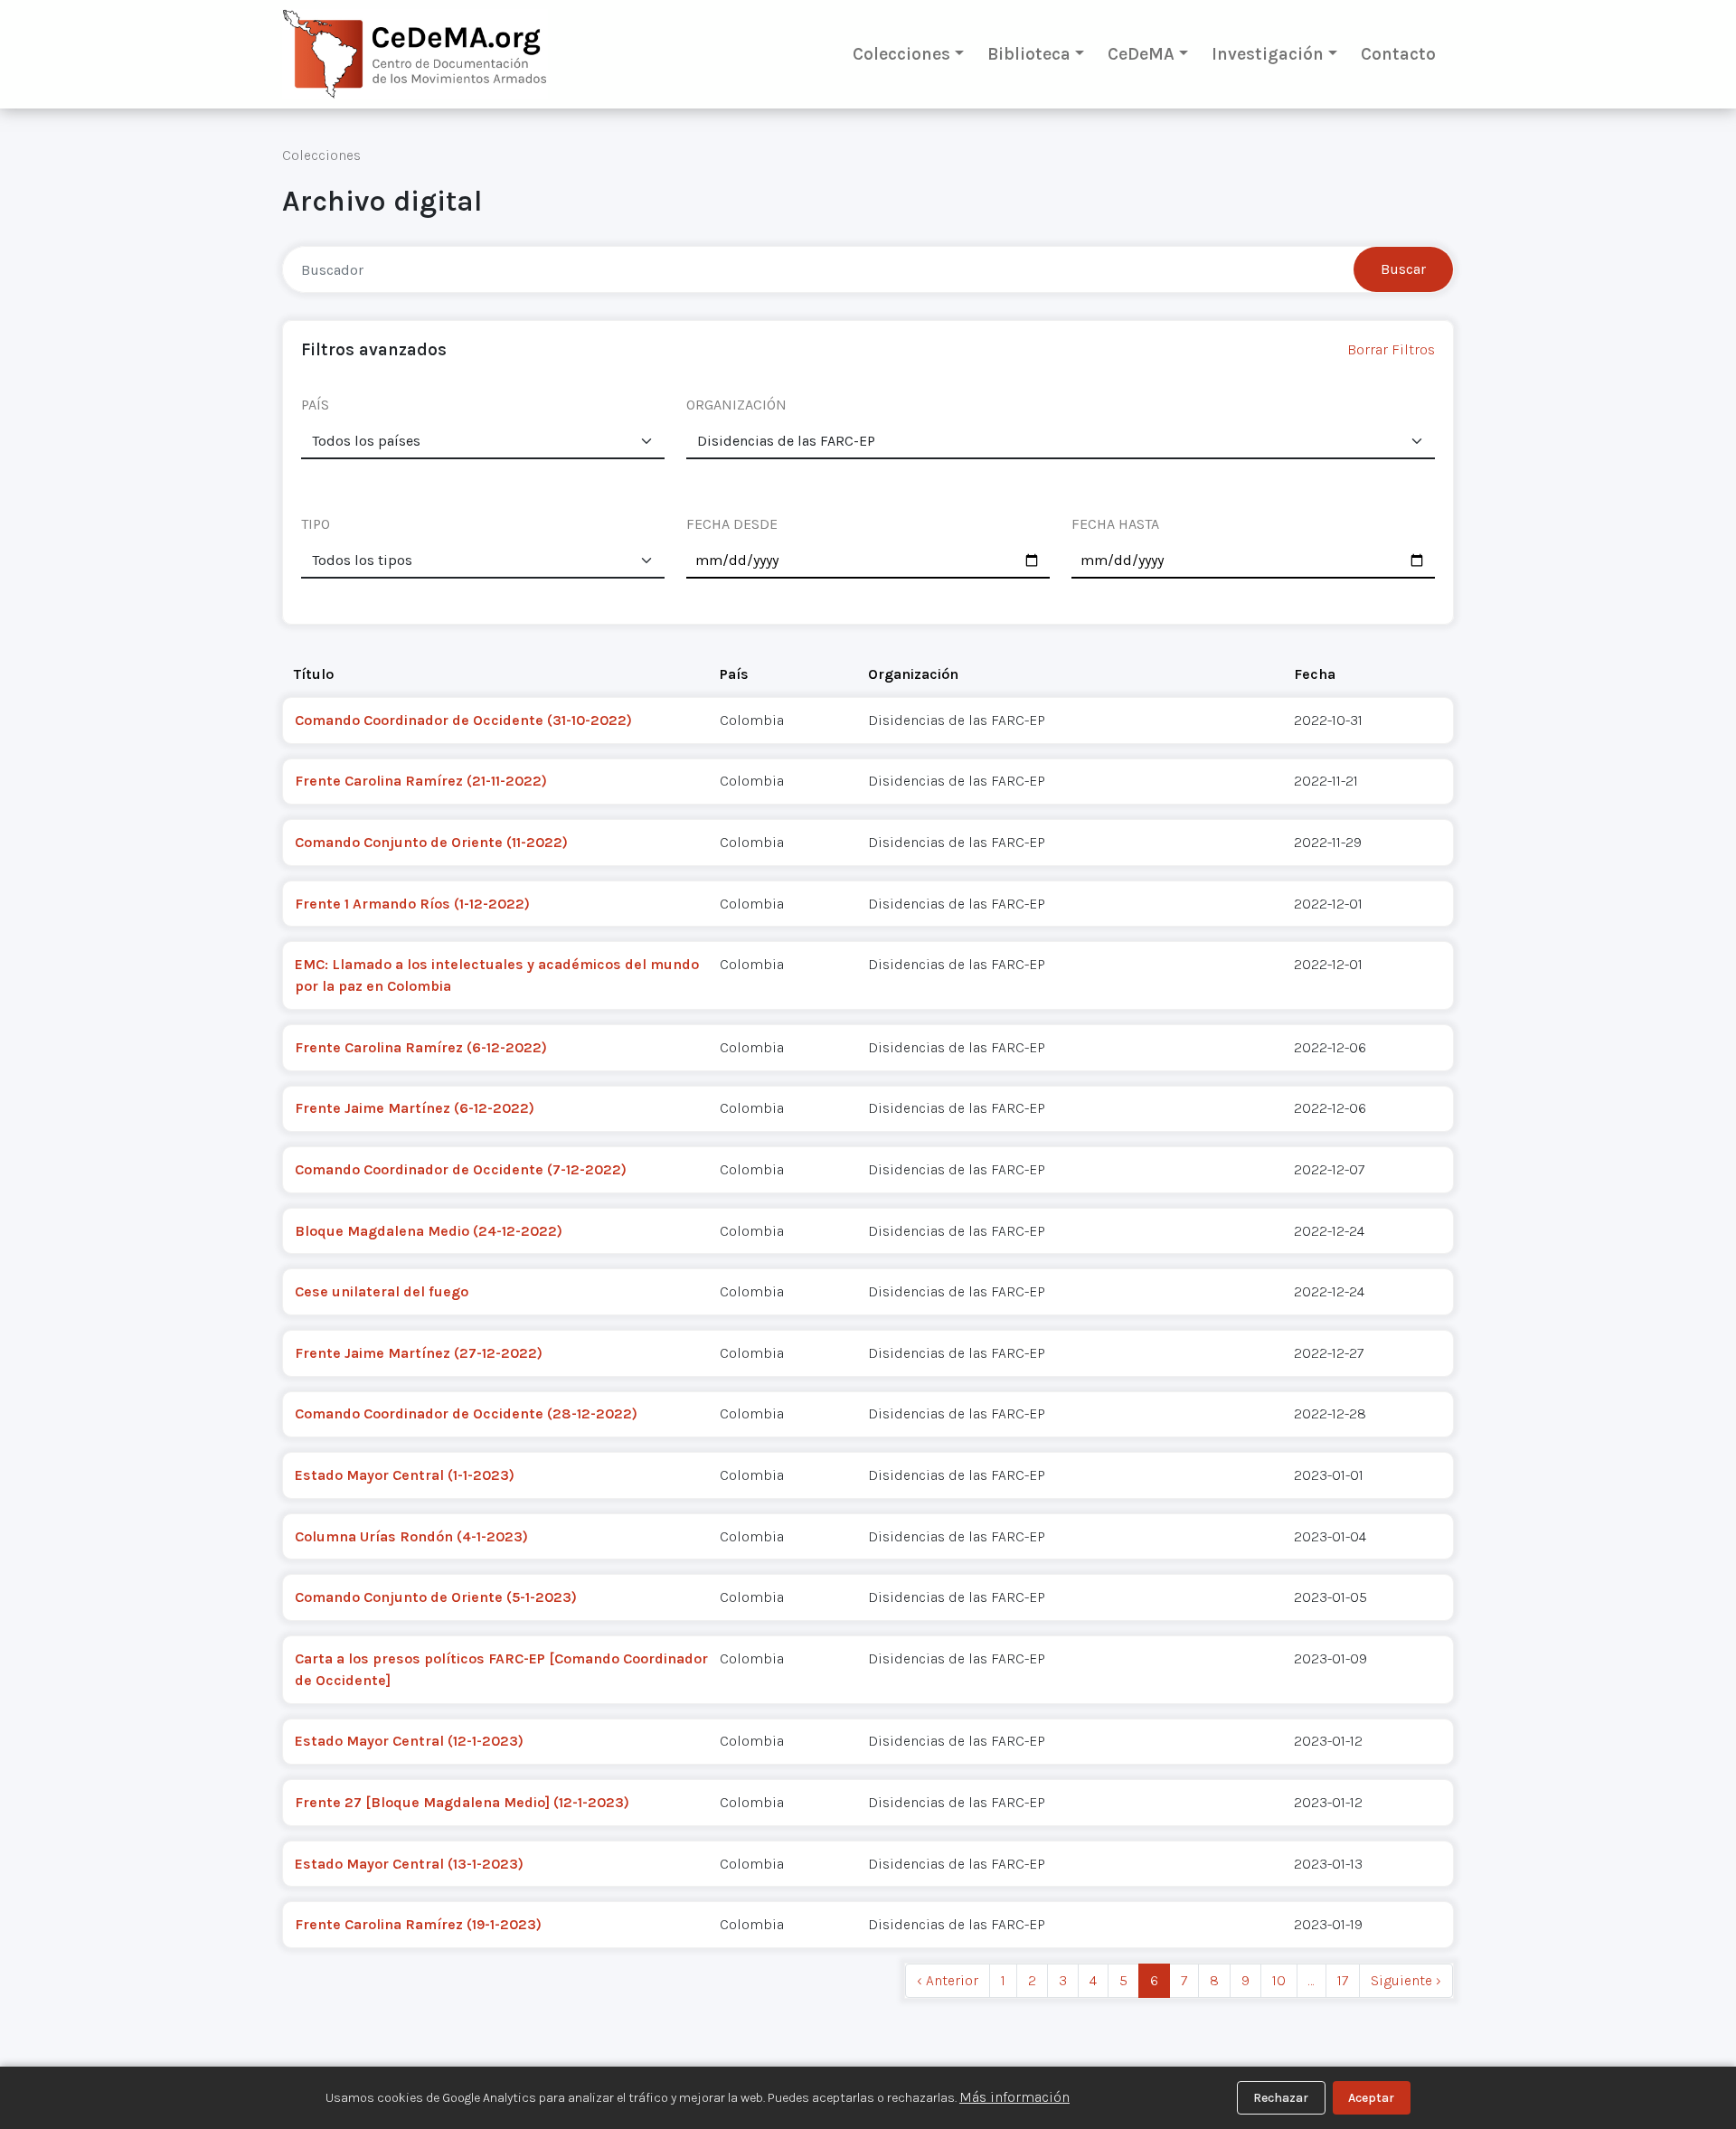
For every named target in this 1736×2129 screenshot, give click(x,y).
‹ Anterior (948, 1980)
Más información (1014, 2097)
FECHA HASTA (1115, 524)
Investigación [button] (1268, 54)
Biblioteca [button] (1029, 54)
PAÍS (315, 405)
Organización (913, 674)
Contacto (1398, 54)
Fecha (1315, 674)
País (734, 674)
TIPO (316, 524)
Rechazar (1281, 2098)
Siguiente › (1406, 1980)
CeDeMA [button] (1141, 54)
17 (1343, 1980)
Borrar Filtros (1391, 349)
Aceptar (1371, 2098)
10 (1279, 1980)
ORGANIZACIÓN (736, 405)
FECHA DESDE (732, 524)
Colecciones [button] (901, 54)
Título (314, 674)
